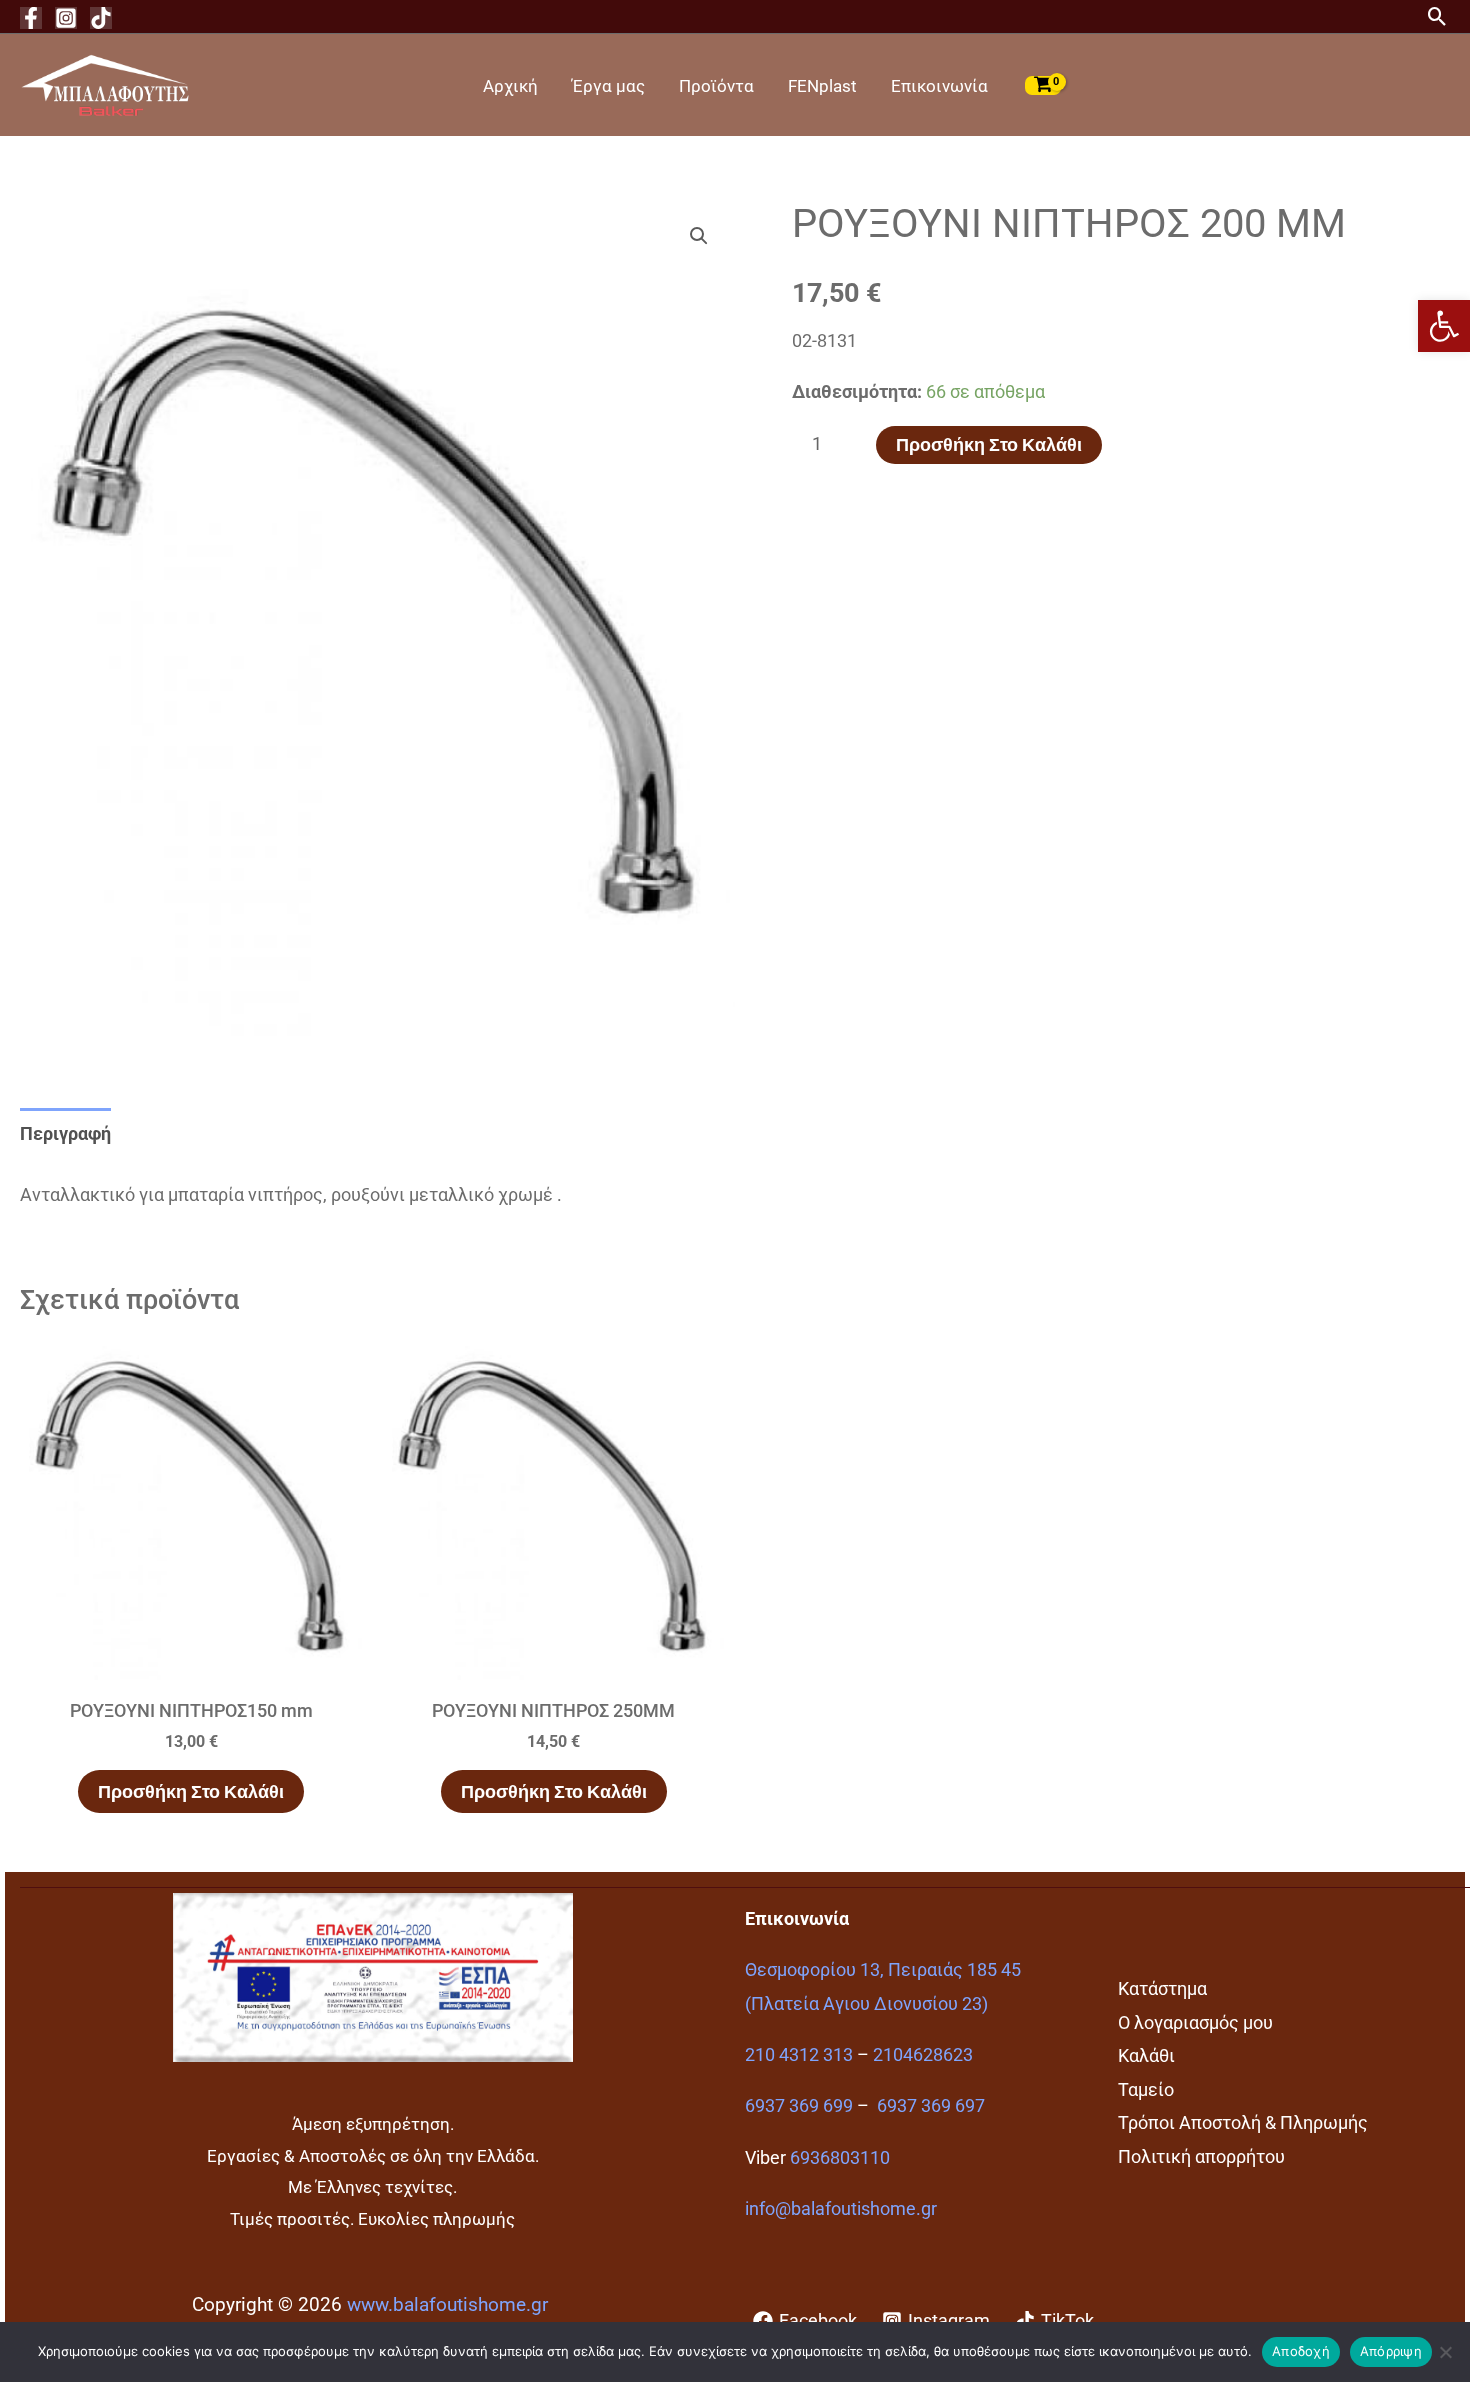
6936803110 (840, 2157)
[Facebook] (31, 18)
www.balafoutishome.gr (447, 2305)
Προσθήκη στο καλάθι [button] (191, 1791)
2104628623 (923, 2054)
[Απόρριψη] (1445, 2352)
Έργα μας (608, 86)
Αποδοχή (1301, 2351)
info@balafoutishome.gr (841, 2208)
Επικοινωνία (939, 86)
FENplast (822, 86)
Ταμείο (1146, 2089)
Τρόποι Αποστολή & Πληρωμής (1243, 2122)
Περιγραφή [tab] (65, 1133)
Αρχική (510, 86)
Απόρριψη (1391, 2351)
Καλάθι (1146, 2055)
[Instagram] (66, 18)
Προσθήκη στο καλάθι (989, 444)
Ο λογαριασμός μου (1195, 2022)
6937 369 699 (799, 2105)
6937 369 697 (931, 2105)
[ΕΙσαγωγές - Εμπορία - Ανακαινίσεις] (105, 83)
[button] (1444, 326)
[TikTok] (101, 18)
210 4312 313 (799, 2054)
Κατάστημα (1162, 1988)
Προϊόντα (716, 86)
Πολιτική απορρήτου (1201, 2156)
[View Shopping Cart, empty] (1043, 85)
